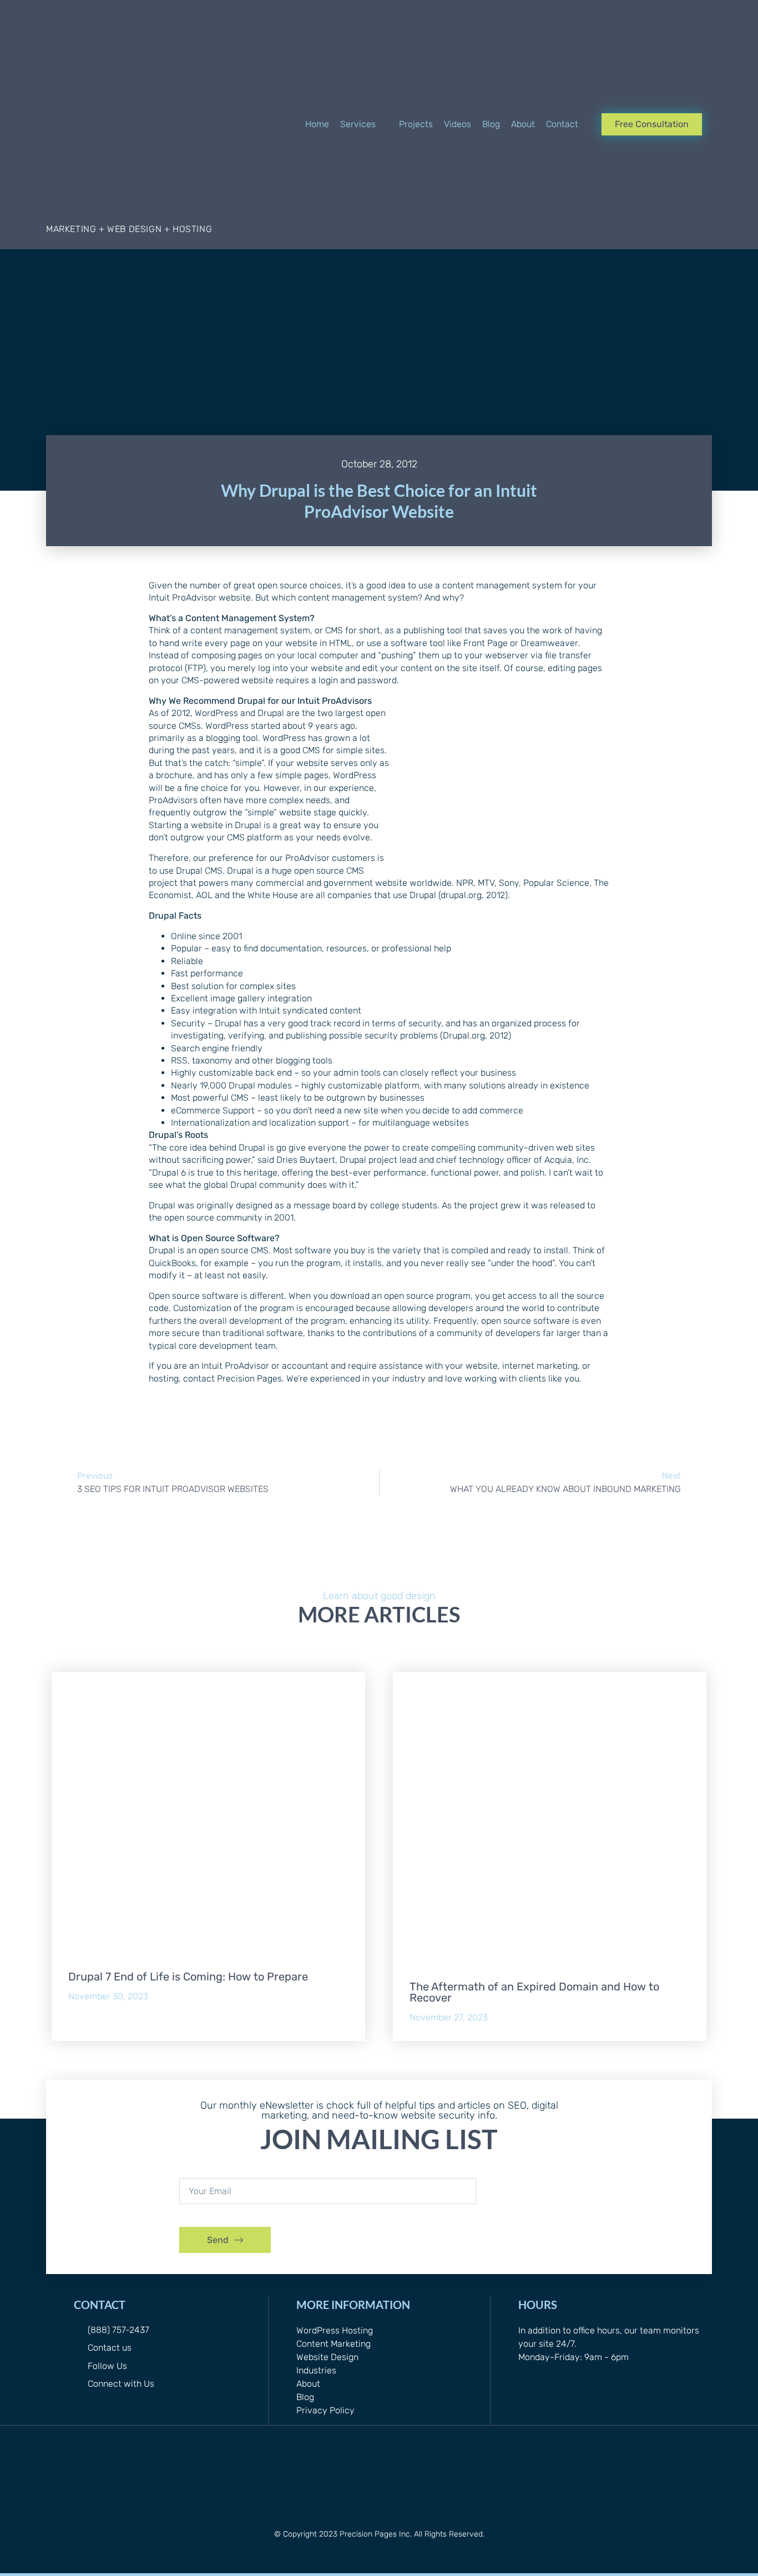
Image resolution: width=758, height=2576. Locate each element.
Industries (316, 2370)
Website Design (327, 2357)
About (308, 2384)
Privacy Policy (325, 2410)
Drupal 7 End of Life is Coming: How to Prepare (188, 1977)
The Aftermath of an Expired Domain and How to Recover (534, 1992)
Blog (305, 2397)
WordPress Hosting (335, 2330)
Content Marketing (333, 2344)
